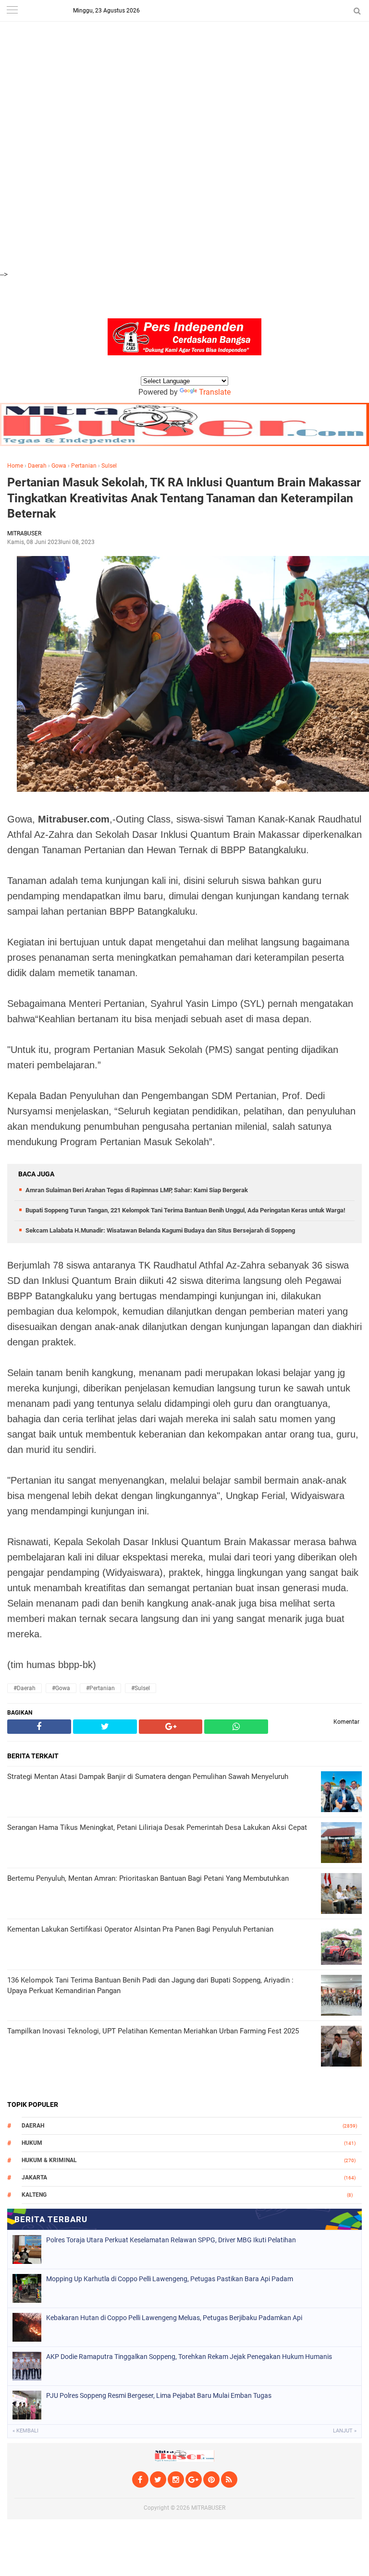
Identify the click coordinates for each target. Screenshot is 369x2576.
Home (15, 466)
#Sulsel (141, 1688)
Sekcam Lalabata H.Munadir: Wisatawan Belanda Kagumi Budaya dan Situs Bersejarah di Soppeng (160, 1230)
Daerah (37, 466)
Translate (215, 392)
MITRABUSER (208, 2508)
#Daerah (25, 1688)
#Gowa (61, 1688)
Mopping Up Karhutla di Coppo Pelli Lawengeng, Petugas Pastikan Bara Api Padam (170, 2279)
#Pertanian (100, 1688)
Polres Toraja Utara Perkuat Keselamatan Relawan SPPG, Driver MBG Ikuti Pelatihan (171, 2240)
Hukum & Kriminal (49, 2160)
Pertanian (84, 466)
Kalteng (34, 2195)
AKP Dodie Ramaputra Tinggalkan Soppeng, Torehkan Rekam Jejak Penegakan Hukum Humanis (189, 2357)
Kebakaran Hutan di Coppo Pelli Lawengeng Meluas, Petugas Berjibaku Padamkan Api (174, 2318)
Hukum (32, 2143)
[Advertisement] (184, 67)
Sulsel (109, 466)
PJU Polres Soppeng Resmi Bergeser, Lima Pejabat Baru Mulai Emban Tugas (159, 2395)
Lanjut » (345, 2431)
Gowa (59, 466)
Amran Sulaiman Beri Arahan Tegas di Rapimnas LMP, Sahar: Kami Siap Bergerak (137, 1190)
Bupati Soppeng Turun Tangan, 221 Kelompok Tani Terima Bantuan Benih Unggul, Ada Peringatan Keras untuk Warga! (185, 1210)
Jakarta (34, 2177)
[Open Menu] (12, 11)
